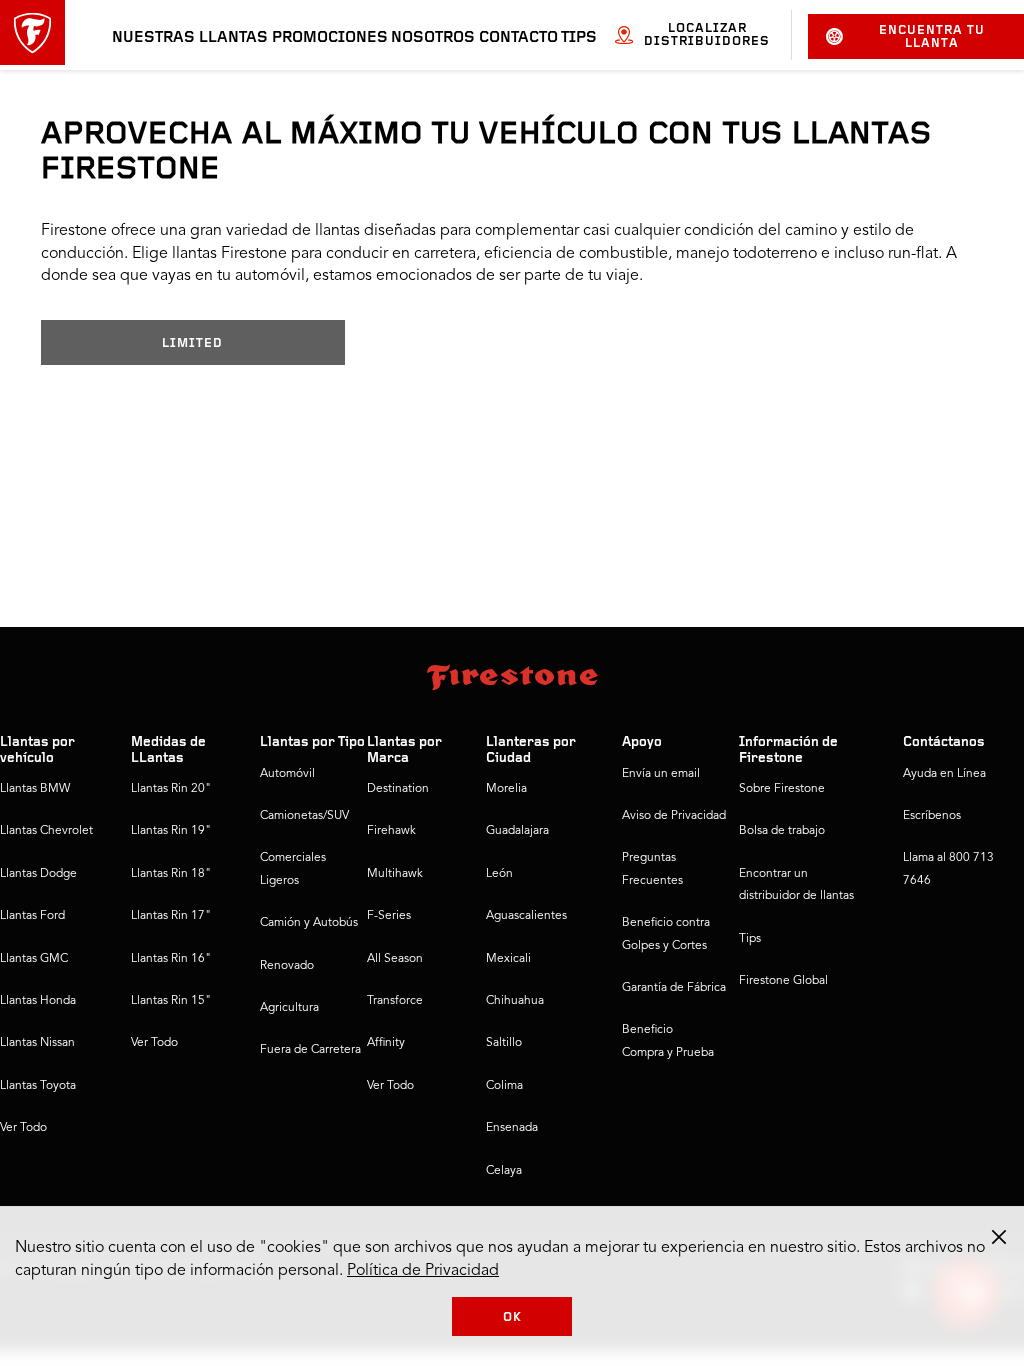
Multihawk (395, 874)
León (499, 874)
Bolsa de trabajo (782, 831)
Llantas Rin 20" (171, 789)
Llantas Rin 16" (171, 959)
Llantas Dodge (38, 874)
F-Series (389, 916)
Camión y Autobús (309, 923)
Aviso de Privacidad (674, 816)
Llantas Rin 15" (171, 1001)
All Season (395, 959)
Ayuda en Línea (944, 774)
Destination (398, 789)
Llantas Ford (32, 916)
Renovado (287, 966)
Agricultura (289, 1008)
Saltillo (504, 1043)
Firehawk (391, 831)
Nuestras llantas (190, 38)
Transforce (395, 1001)
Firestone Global (783, 981)
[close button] (999, 1237)
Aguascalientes (526, 916)
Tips (579, 38)
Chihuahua (515, 1001)
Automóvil (287, 774)
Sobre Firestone (782, 789)
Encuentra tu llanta (932, 37)
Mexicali (508, 959)
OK (512, 1317)
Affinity (386, 1043)
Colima (504, 1086)
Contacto (518, 38)
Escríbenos (932, 816)
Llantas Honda (38, 1001)
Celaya (504, 1171)
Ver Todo (23, 1128)
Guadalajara (517, 831)
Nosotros (433, 38)
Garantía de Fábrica (674, 988)
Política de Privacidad (423, 1271)
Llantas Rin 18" (171, 874)
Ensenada (512, 1128)
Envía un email (661, 774)
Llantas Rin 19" (171, 831)
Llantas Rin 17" (171, 916)
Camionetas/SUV (304, 816)
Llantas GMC (34, 959)
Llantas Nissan (37, 1043)
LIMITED (192, 343)
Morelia (506, 789)
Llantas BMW (35, 789)
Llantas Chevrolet (46, 831)
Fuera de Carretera (310, 1050)
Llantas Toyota (38, 1086)
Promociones (330, 38)
